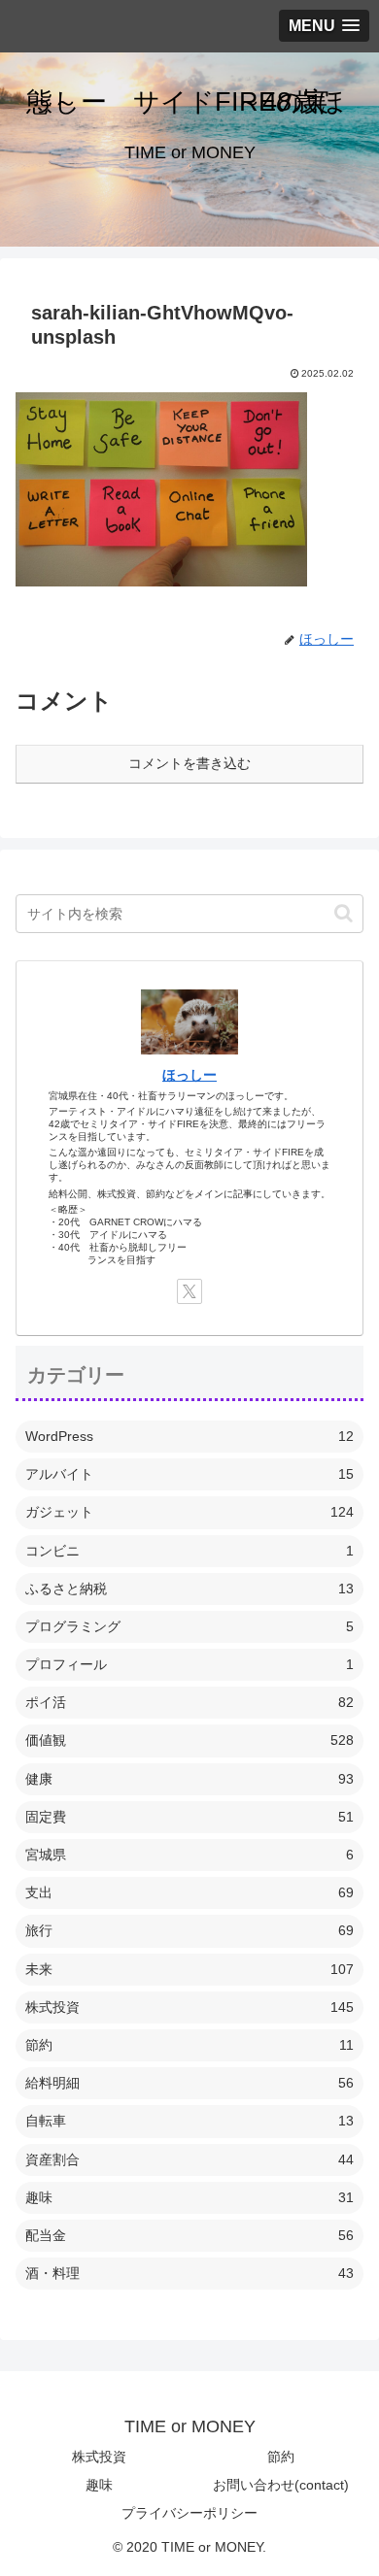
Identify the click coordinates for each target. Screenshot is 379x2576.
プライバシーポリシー (189, 2513)
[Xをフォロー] (189, 1291)
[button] (344, 913)
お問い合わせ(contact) (281, 2485)
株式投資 (99, 2457)
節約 (281, 2457)
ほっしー (189, 1075)
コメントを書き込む (189, 763)
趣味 (99, 2485)
